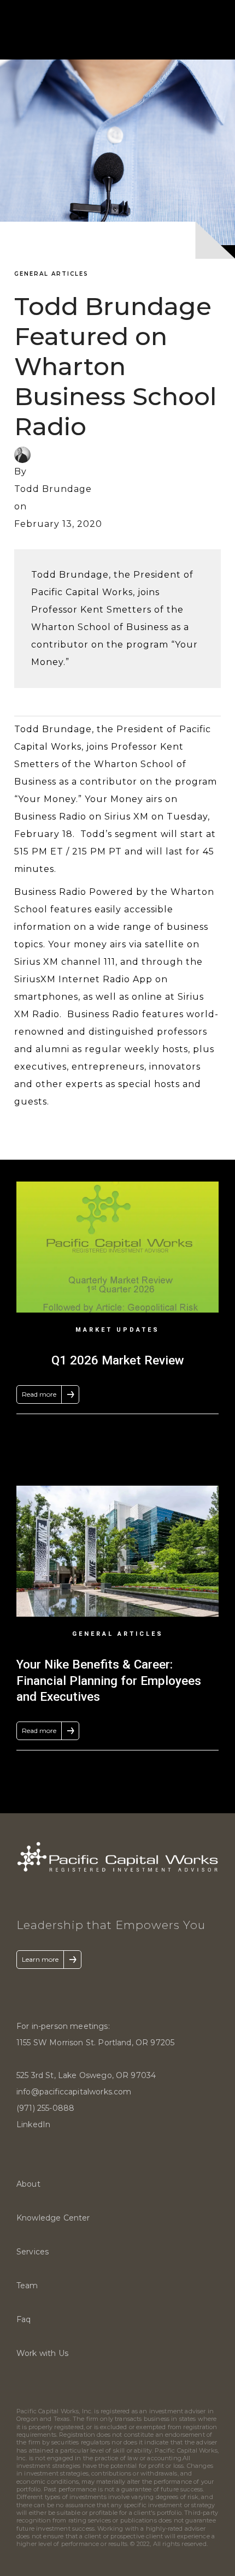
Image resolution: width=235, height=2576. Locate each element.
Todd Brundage (53, 489)
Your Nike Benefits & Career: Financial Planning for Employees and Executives (109, 1680)
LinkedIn (33, 2124)
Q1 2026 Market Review (118, 1360)
